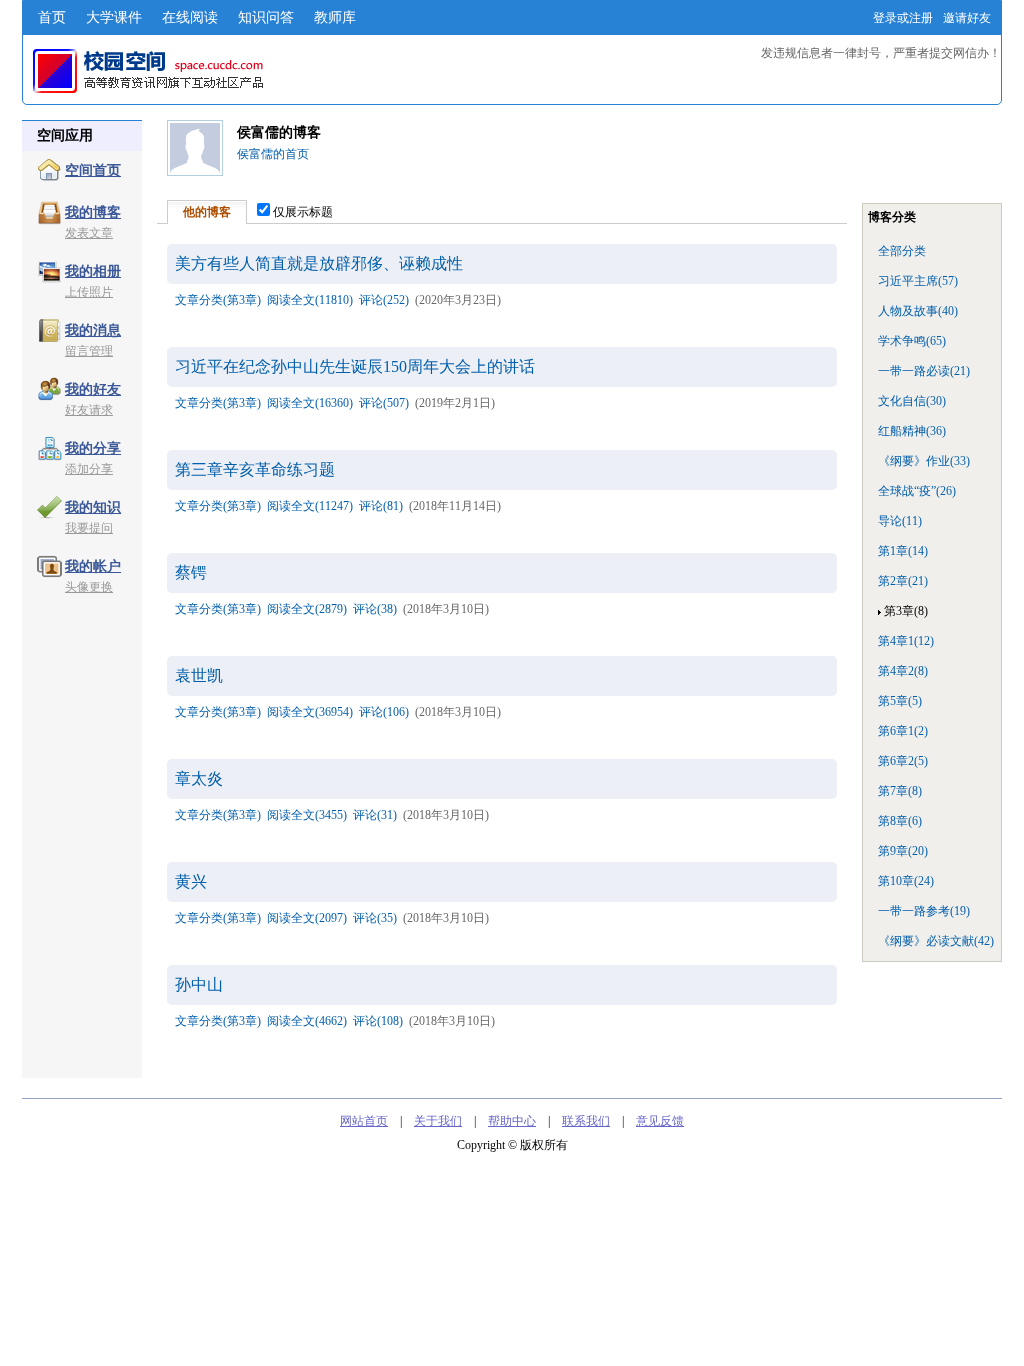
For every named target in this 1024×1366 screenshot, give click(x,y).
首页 (52, 17)
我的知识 (93, 507)
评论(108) (378, 1021)
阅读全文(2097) (307, 918)
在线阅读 (190, 17)
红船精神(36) (912, 431)
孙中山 (199, 984)
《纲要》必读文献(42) (936, 941)
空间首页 (93, 170)
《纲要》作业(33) (924, 461)
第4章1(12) (906, 641)
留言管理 (89, 351)
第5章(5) (900, 701)
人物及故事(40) (918, 311)
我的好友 (93, 389)
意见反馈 (660, 1121)
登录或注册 (903, 18)
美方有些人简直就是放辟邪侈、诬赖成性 (319, 263)
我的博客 (93, 212)
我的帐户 (93, 566)
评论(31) (375, 815)
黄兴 (191, 881)
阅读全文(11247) (310, 506)
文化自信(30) (912, 401)
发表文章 (89, 233)
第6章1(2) (903, 731)
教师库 (335, 17)
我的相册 (93, 271)
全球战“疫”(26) (917, 491)
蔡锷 (191, 572)
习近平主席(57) (918, 281)
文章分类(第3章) (218, 300)
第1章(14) (903, 551)
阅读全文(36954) (310, 712)
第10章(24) (906, 881)
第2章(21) (903, 581)
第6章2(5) (903, 761)
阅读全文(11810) (310, 300)
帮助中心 (512, 1121)
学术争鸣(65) (912, 341)
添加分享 (89, 469)
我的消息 (93, 330)
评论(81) (381, 506)
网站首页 (364, 1121)
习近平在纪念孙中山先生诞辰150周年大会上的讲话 (355, 366)
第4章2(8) (903, 671)
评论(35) (375, 918)
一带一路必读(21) (924, 371)
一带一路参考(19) (924, 911)
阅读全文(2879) (307, 609)
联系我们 (586, 1121)
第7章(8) (900, 791)
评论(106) (384, 712)
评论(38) (375, 609)
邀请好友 (967, 18)
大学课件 (114, 17)
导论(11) (900, 521)
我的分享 (93, 448)
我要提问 (89, 528)
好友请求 (89, 410)
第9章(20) (903, 851)
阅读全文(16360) (310, 403)
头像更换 (89, 587)
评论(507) (384, 403)
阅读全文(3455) (307, 815)
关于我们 (438, 1121)
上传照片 (89, 292)
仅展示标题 (303, 212)
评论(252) (384, 300)
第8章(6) (900, 821)
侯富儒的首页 (273, 154)
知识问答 (266, 17)
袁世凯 (199, 675)
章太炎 (199, 778)
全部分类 (902, 251)
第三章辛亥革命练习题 (255, 469)
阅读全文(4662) (307, 1021)
